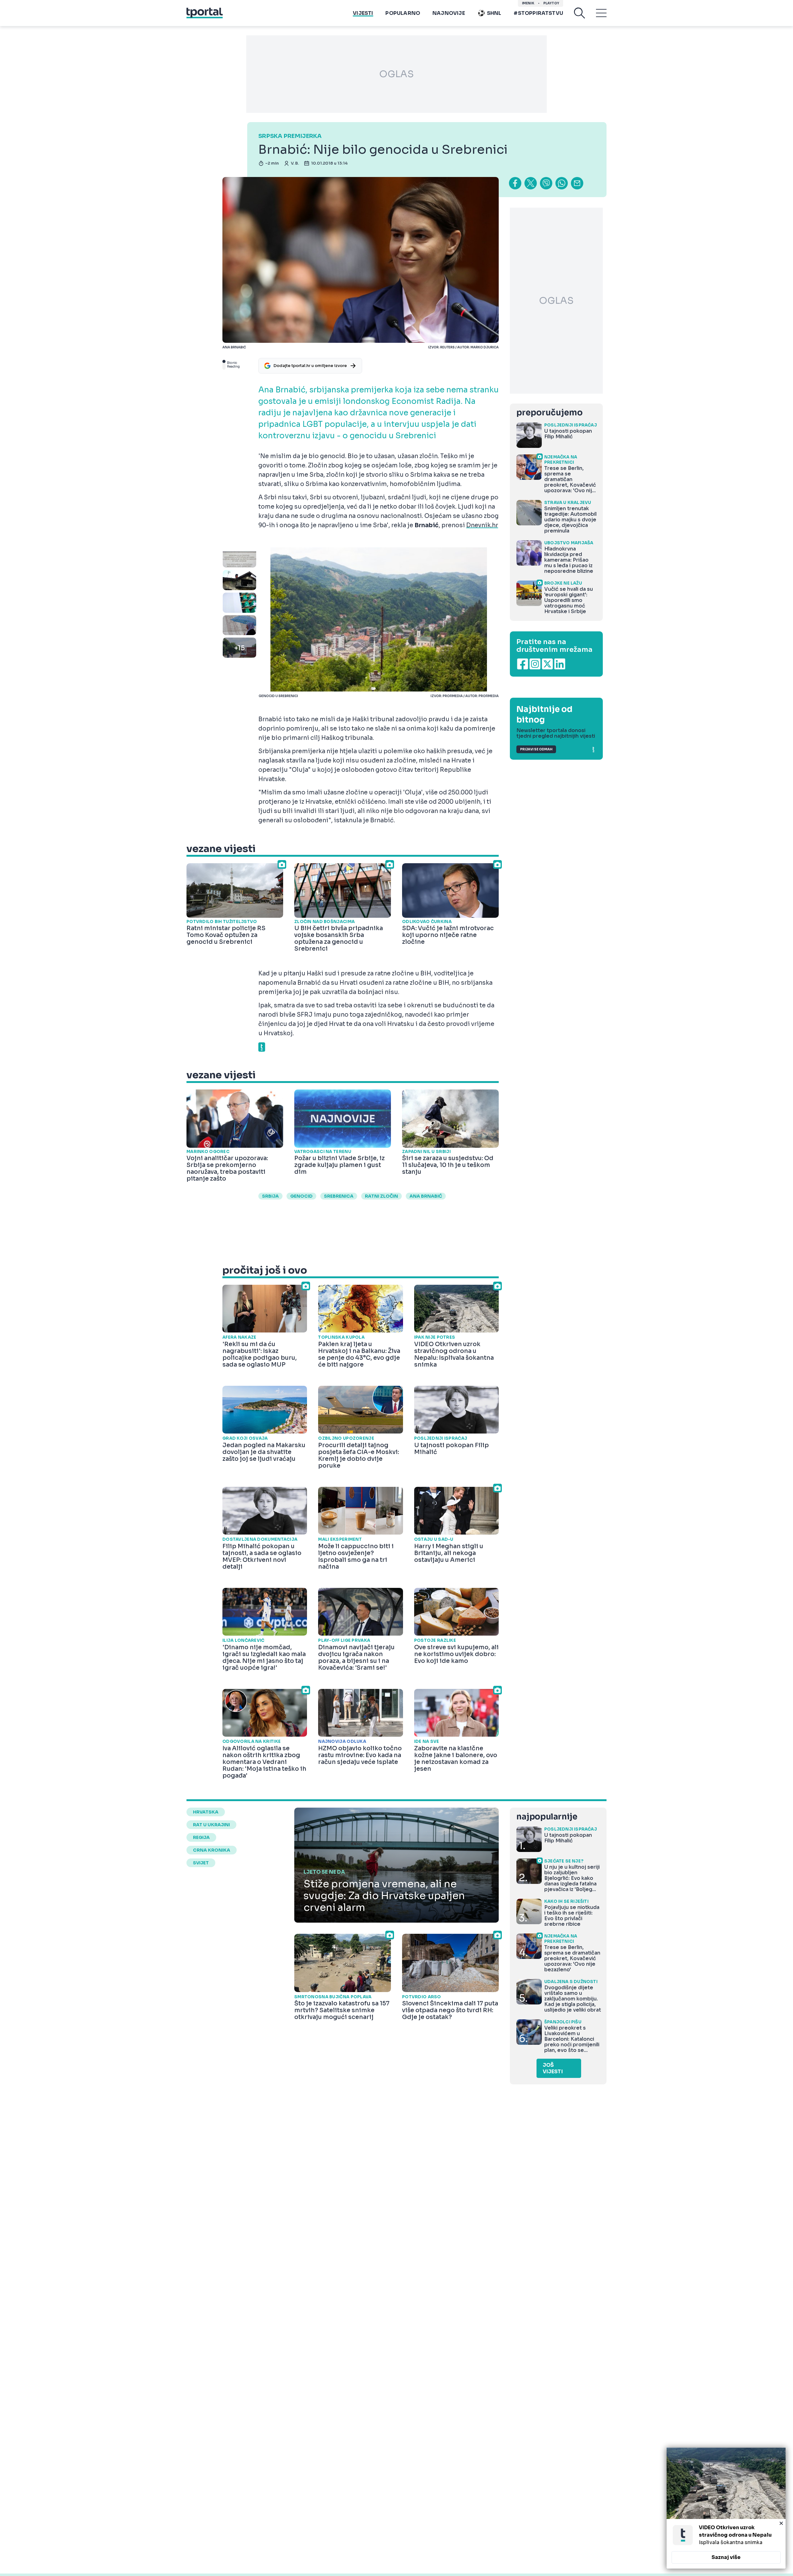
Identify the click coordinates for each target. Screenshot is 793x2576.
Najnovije (449, 13)
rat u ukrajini (211, 1825)
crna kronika (212, 1850)
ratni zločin (381, 1196)
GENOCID (301, 1196)
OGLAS (396, 74)
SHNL (494, 13)
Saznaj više (726, 2557)
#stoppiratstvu (538, 13)
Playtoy (551, 3)
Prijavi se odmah (536, 749)
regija (201, 1837)
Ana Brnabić (426, 1196)
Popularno (403, 13)
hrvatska (206, 1812)
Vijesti (363, 13)
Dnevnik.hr (482, 525)
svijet (201, 1863)
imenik (528, 3)
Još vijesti (553, 2068)
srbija (270, 1196)
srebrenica (339, 1196)
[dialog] (726, 2508)
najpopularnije (547, 1817)
